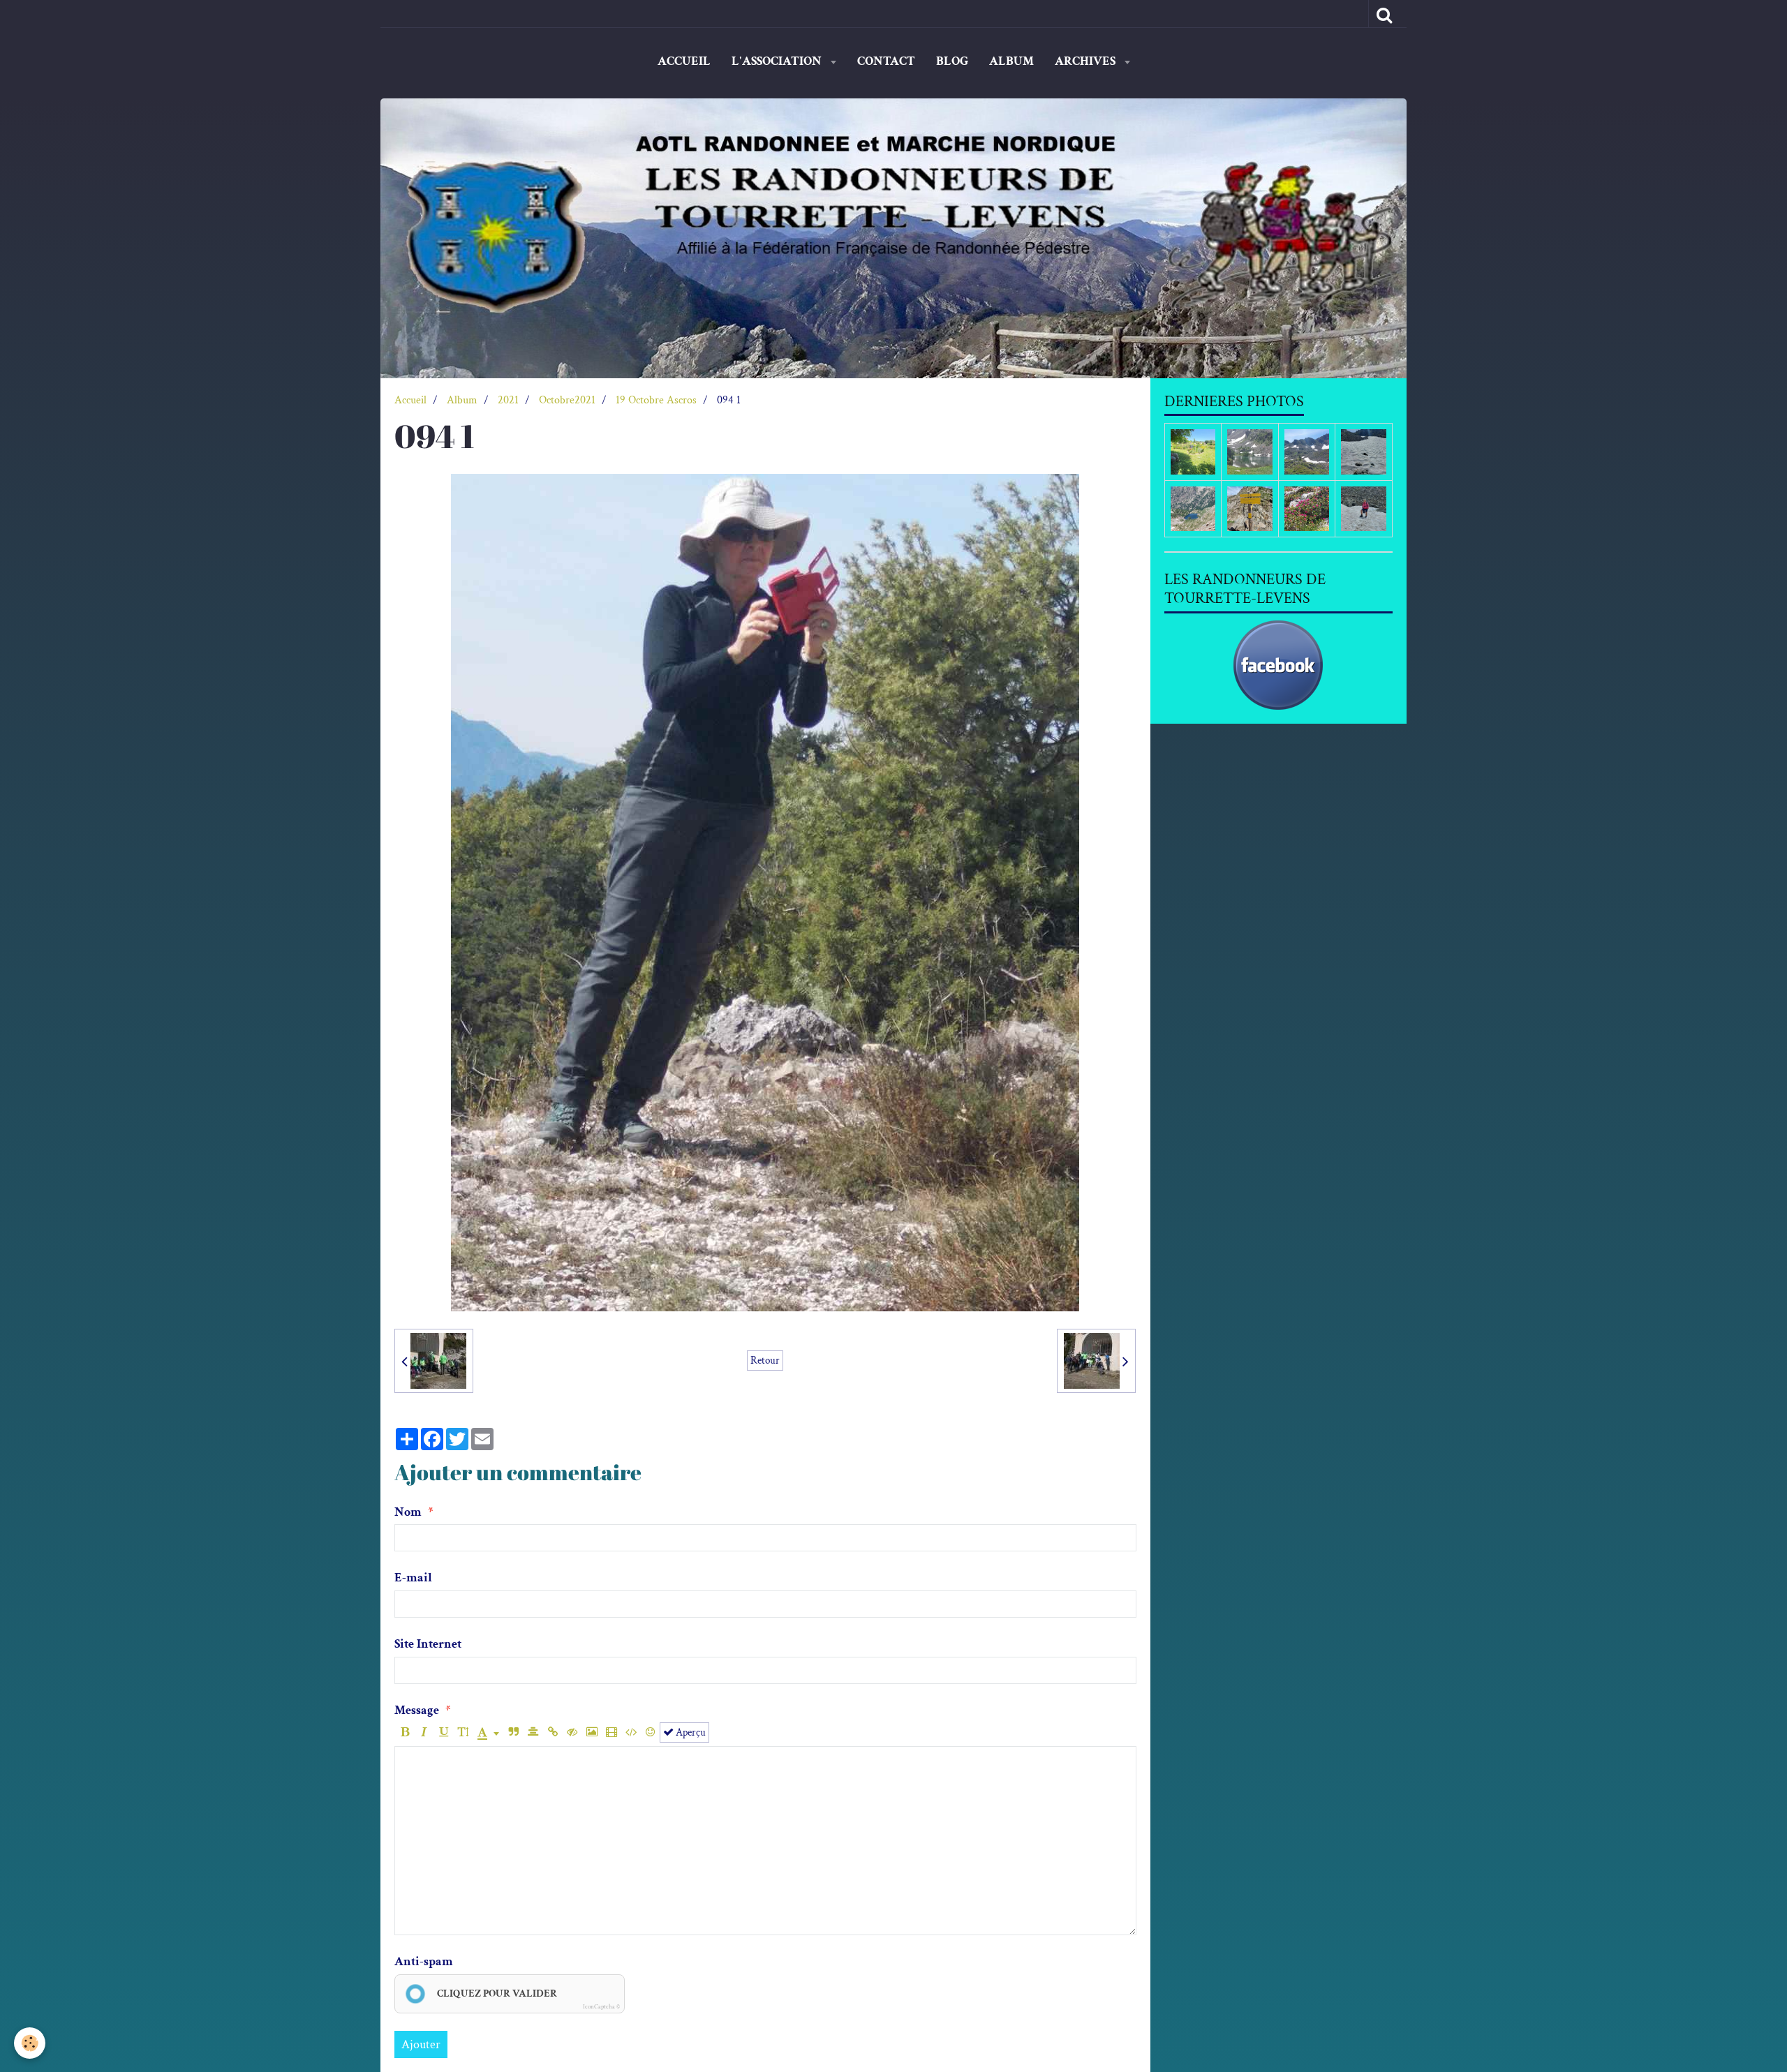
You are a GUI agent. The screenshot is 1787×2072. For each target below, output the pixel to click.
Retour (765, 1360)
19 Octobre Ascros (656, 400)
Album (1011, 61)
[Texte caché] (572, 1732)
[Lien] (553, 1732)
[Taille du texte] (463, 1732)
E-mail (413, 1578)
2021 (508, 400)
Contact (886, 61)
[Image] (592, 1732)
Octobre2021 (567, 400)
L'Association (778, 61)
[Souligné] (444, 1732)
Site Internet (428, 1644)
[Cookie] (30, 2043)
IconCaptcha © (601, 2006)
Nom (408, 1512)
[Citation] (513, 1732)
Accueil (684, 61)
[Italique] (424, 1732)
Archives (1087, 61)
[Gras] (405, 1732)
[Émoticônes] (650, 1732)
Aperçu (690, 1732)
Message (417, 1710)
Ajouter (421, 2044)
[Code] (631, 1732)
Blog (952, 61)
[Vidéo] (611, 1732)
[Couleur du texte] (488, 1732)
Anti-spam (424, 1961)
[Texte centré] (533, 1732)
